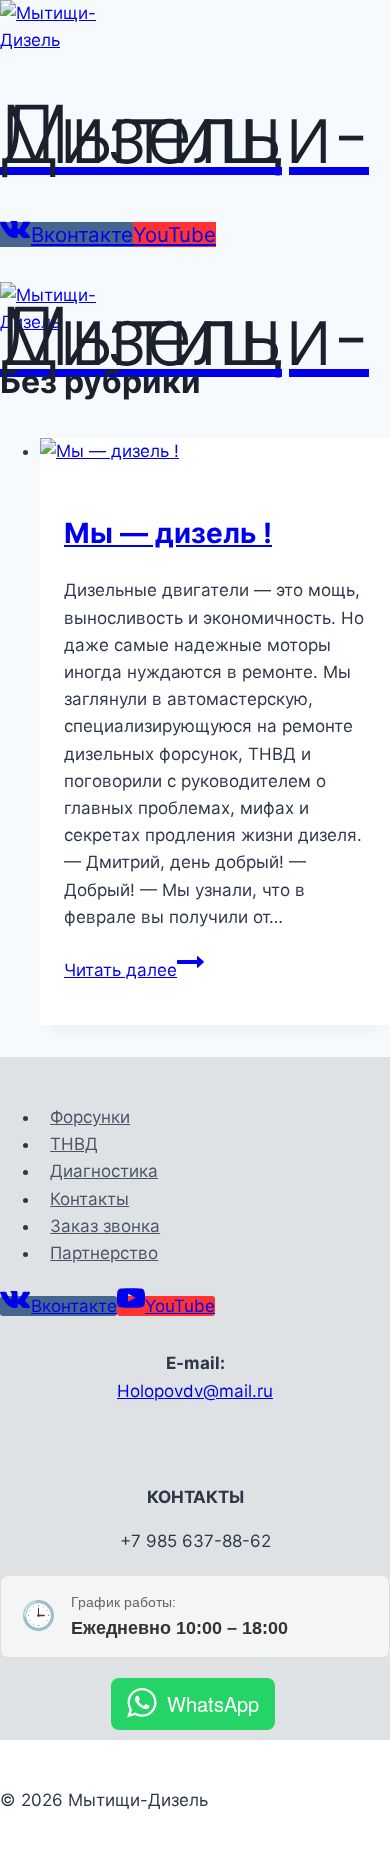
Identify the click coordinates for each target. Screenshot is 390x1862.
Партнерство (104, 1253)
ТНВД (74, 1144)
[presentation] (215, 451)
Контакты (89, 1199)
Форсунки (90, 1117)
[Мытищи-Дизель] (75, 40)
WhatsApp (213, 1703)
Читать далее (134, 970)
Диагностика (104, 1171)
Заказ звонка (105, 1226)
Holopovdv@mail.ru (195, 1391)
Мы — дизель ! (168, 533)
